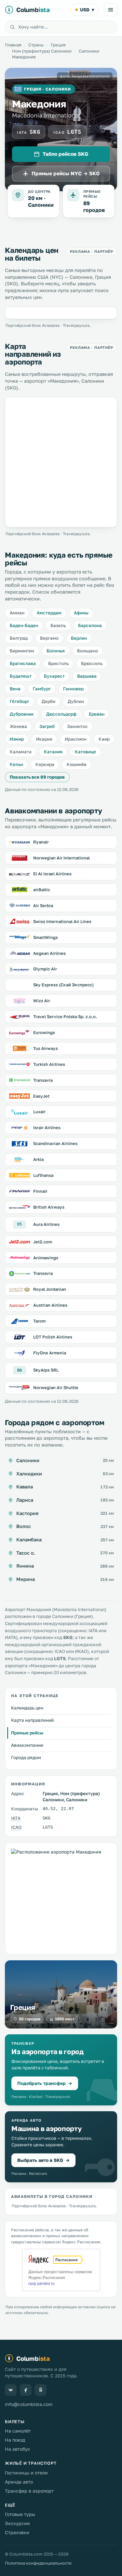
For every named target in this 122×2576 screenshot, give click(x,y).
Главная (13, 45)
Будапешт (21, 676)
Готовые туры (20, 2514)
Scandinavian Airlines (55, 1143)
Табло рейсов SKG (65, 154)
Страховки (17, 2532)
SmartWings (46, 937)
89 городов (94, 207)
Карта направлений (32, 1720)
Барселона (90, 625)
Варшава (87, 676)
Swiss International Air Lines (62, 921)
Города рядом (26, 1757)
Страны (36, 45)
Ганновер (73, 689)
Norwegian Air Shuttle (56, 1387)
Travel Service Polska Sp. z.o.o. (65, 1017)
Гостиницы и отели (26, 2473)
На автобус (18, 2449)
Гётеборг (20, 701)
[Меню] (111, 10)
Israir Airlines (47, 1128)
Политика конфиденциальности (38, 2563)
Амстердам (49, 613)
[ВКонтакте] (11, 2390)
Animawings (46, 1258)
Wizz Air (42, 1001)
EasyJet (41, 1096)
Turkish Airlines (49, 1064)
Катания (53, 752)
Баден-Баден (24, 625)
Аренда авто (19, 2482)
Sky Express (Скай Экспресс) (63, 985)
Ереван (97, 714)
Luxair (39, 1112)
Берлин (79, 638)
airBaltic (42, 890)
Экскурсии (17, 2523)
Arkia (38, 1159)
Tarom (39, 1321)
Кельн (16, 764)
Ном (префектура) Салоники (42, 51)
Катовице (85, 752)
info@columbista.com (29, 2404)
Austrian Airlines (50, 1305)
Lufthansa (43, 1175)
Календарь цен (27, 1708)
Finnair (40, 1191)
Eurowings (44, 1032)
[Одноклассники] (41, 2390)
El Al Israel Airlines (52, 874)
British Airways (49, 1207)
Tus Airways (46, 1048)
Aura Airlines (46, 1224)
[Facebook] (26, 2390)
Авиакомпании (27, 1745)
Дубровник (22, 714)
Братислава (23, 663)
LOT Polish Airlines (53, 1337)
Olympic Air (45, 969)
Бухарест (54, 676)
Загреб (47, 726)
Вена (15, 689)
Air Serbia (43, 906)
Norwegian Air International (61, 858)
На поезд (15, 2440)
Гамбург (42, 689)
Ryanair (41, 842)
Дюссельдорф (61, 714)
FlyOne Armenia (50, 1353)
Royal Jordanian (50, 1289)
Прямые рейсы (27, 1733)
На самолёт (18, 2431)
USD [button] (87, 10)
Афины (81, 613)
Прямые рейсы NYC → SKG (66, 173)
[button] (61, 2070)
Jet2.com (43, 1242)
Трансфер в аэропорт (29, 2491)
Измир (17, 739)
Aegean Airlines (49, 953)
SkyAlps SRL (46, 1370)
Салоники (89, 51)
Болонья (56, 651)
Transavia (43, 1080)
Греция (58, 45)
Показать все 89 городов (37, 777)
